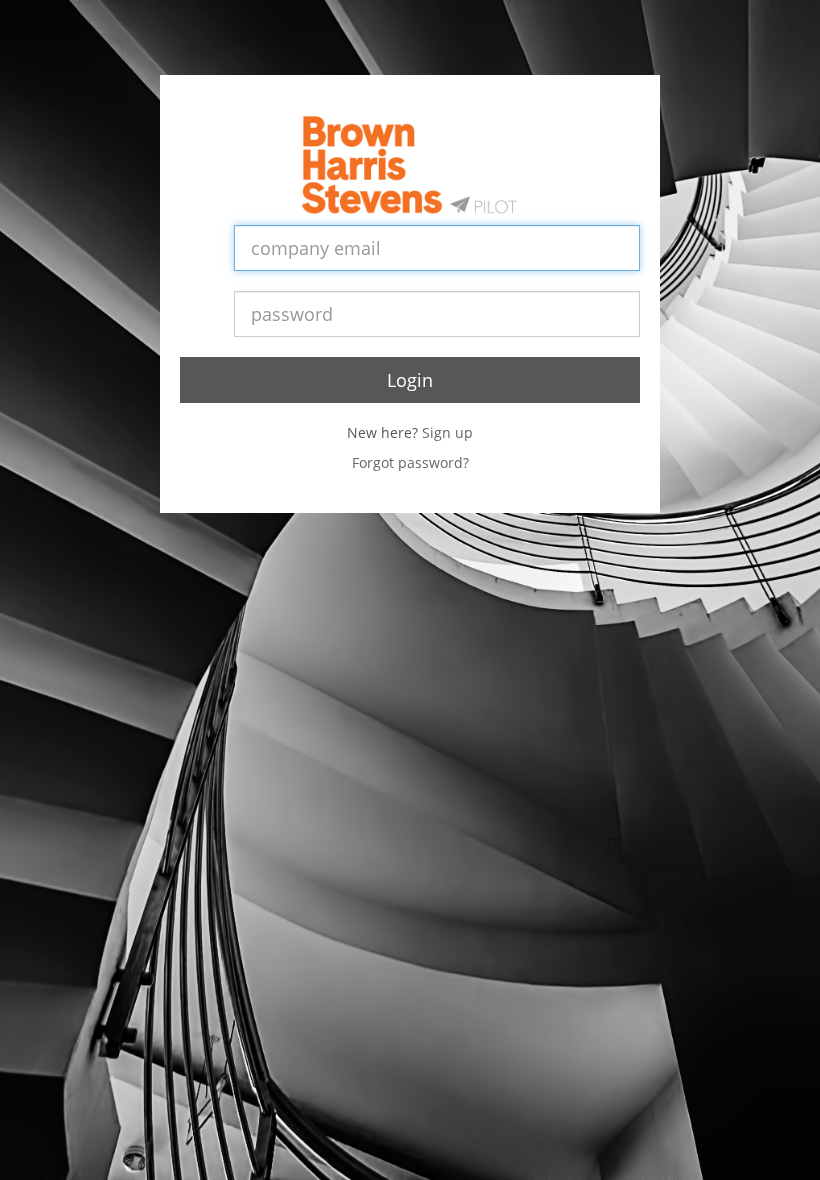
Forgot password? (410, 462)
